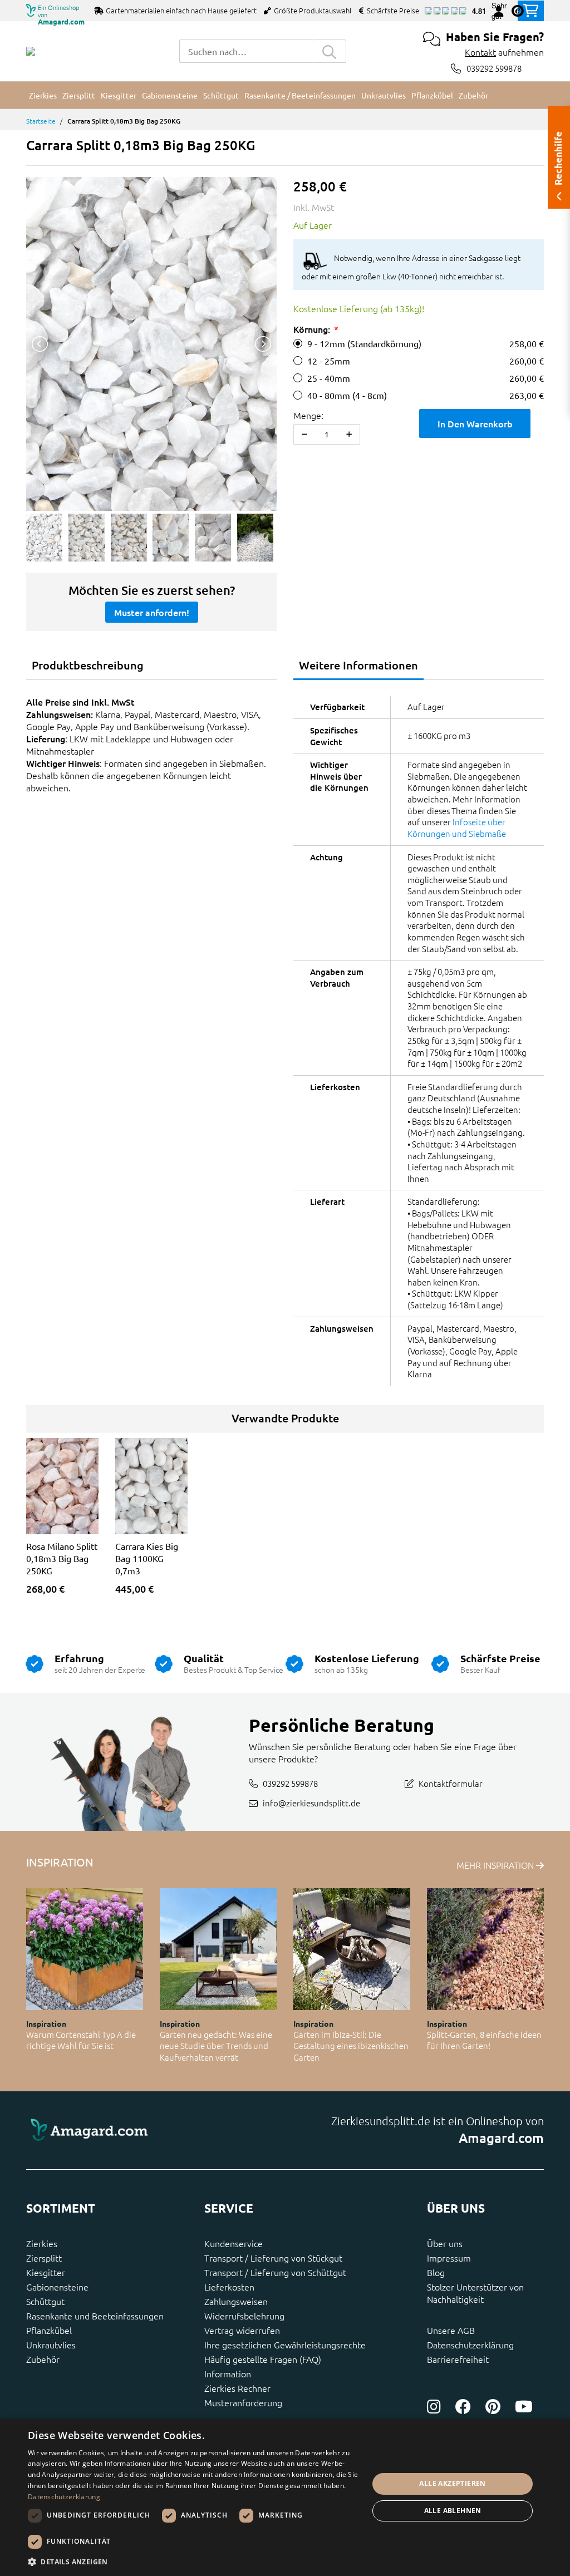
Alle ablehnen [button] (453, 2511)
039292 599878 (494, 68)
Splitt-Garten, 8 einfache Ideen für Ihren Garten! (484, 2040)
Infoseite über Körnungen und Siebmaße (457, 828)
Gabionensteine (57, 2287)
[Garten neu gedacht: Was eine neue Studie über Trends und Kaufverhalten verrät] (218, 1949)
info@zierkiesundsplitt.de (311, 1803)
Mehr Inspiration (496, 1865)
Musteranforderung (243, 2402)
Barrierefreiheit (458, 2359)
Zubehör (43, 2359)
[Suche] (330, 51)
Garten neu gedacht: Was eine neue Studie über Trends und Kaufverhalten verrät (216, 2046)
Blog (436, 2272)
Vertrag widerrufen (242, 2330)
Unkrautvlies (51, 2344)
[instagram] (434, 2407)
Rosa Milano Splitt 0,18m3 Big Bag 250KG (62, 1558)
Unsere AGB (451, 2330)
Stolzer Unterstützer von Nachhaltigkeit (475, 2293)
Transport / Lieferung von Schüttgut (275, 2272)
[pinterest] (493, 2407)
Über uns (445, 2243)
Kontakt (480, 52)
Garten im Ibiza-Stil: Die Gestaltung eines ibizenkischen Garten (351, 2046)
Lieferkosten (229, 2287)
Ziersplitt (44, 2258)
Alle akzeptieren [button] (452, 2483)
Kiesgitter (46, 2272)
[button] (193, 2562)
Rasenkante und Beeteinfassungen (95, 2316)
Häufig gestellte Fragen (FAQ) (263, 2359)
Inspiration (46, 2023)
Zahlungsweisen (236, 2301)
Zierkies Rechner (237, 2388)
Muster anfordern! (152, 612)
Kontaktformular (451, 1783)
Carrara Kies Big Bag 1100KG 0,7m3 (147, 1558)
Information (228, 2373)
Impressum (449, 2258)
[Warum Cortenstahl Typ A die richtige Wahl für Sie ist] (85, 1949)
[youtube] (524, 2407)
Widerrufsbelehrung (244, 2316)
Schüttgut (45, 2301)
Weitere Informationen (358, 665)
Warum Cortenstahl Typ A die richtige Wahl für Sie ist (81, 2040)
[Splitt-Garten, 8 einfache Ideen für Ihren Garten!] (485, 1949)
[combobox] (246, 51)
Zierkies (42, 2243)
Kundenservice (234, 2243)
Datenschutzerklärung (470, 2344)
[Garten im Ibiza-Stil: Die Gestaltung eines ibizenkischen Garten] (352, 1949)
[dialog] (285, 2497)
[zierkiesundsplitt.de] (31, 51)
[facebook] (463, 2407)
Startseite (41, 121)
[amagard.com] (151, 2131)
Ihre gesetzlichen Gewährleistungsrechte (285, 2344)
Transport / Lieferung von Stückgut (273, 2258)
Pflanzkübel (49, 2330)
